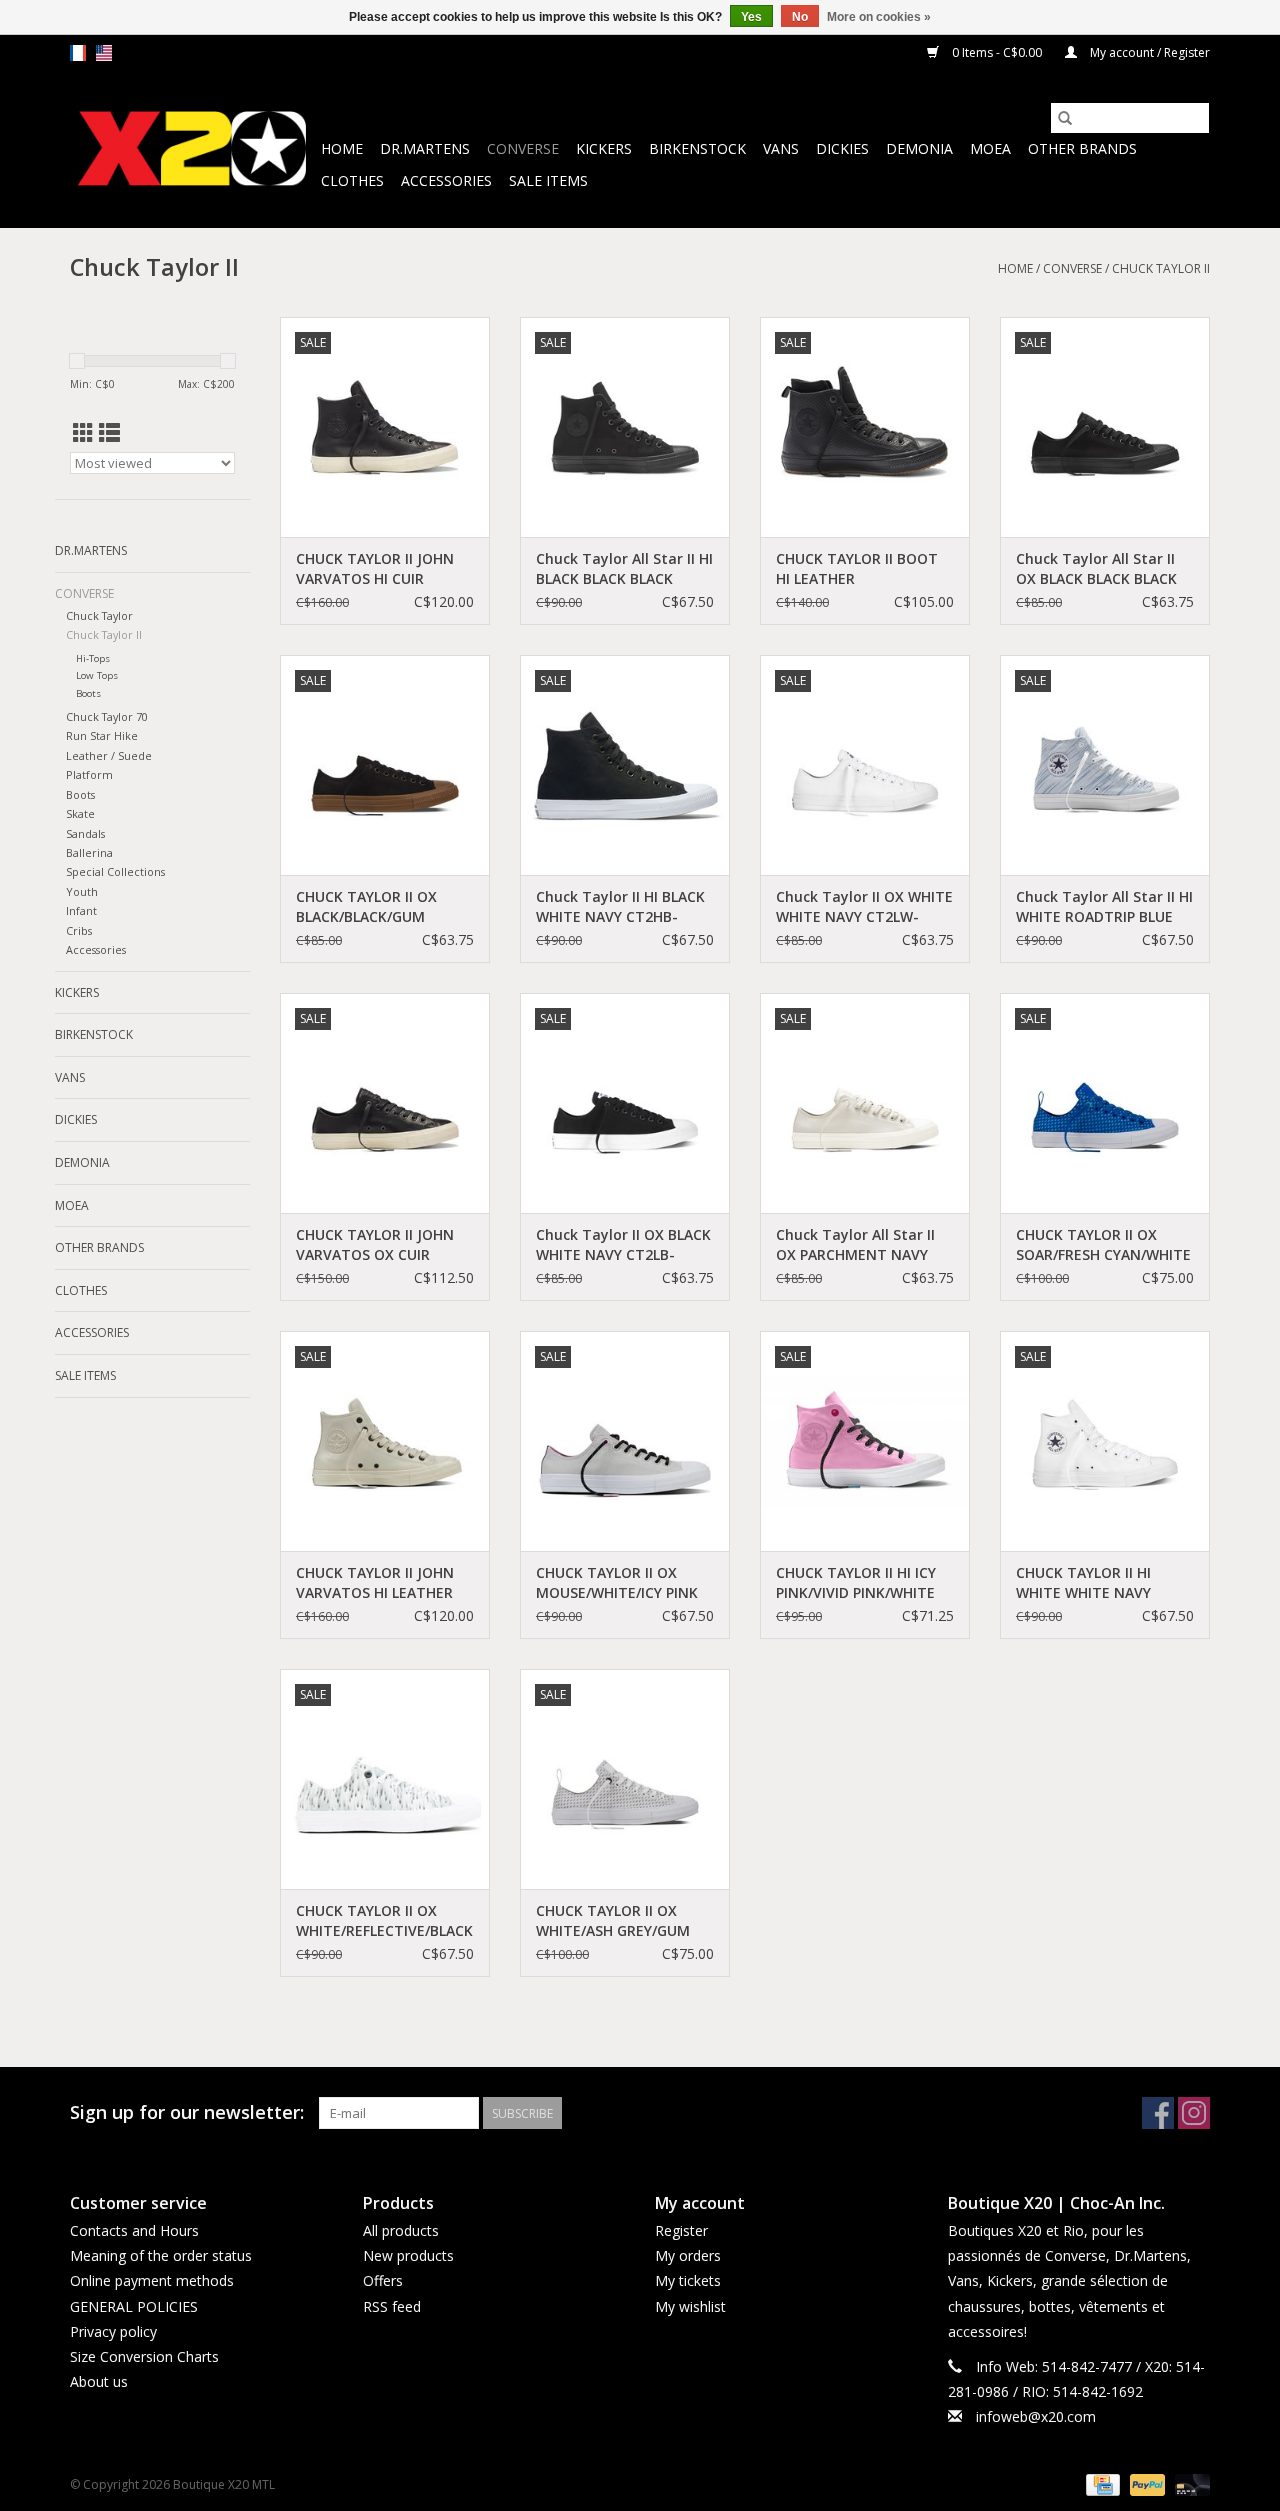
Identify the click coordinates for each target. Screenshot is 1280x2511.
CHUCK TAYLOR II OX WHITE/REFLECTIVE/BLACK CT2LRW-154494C (384, 1921)
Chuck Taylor (99, 615)
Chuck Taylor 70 (107, 716)
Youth (82, 891)
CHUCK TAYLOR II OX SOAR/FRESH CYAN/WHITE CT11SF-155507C (1103, 1245)
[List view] (109, 433)
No (800, 17)
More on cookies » (879, 17)
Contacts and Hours (134, 2230)
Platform (89, 774)
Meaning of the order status (161, 2255)
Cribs (79, 930)
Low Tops (97, 675)
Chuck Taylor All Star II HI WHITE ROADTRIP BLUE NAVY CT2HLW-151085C (1104, 907)
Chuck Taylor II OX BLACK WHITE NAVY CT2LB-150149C (623, 1245)
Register (681, 2230)
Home (342, 148)
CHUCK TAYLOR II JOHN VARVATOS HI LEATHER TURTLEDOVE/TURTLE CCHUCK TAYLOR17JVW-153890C (377, 1583)
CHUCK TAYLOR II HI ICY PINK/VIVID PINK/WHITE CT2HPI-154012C (856, 1583)
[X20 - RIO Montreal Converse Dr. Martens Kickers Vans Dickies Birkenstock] (192, 149)
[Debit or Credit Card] (1189, 2484)
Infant (81, 910)
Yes (751, 17)
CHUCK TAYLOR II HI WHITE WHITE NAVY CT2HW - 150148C (1083, 1583)
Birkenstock (697, 148)
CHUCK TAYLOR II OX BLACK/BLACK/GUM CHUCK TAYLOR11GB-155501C (369, 907)
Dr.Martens (425, 148)
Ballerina (89, 852)
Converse (523, 148)
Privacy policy (113, 2331)
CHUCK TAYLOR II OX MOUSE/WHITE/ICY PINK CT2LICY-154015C (617, 1583)
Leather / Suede (109, 755)
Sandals (85, 833)
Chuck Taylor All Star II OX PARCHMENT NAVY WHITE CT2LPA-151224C (857, 1245)
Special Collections (115, 871)
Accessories (446, 180)
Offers (383, 2280)
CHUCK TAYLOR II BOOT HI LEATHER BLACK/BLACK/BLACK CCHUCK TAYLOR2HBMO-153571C (861, 569)
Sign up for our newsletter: (187, 2112)
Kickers (604, 148)
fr (78, 53)
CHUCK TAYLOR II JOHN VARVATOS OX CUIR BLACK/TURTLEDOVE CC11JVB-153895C (375, 1245)
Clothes (352, 180)
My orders (688, 2255)
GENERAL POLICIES (134, 2306)
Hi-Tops (93, 658)
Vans (781, 148)
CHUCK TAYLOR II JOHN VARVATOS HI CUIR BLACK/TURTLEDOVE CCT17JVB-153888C (375, 569)
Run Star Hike (102, 735)
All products (401, 2230)
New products (408, 2255)
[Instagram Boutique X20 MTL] (1194, 2113)
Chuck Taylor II (1161, 268)
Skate (80, 813)
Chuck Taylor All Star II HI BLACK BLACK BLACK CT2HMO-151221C (624, 569)
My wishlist (690, 2306)
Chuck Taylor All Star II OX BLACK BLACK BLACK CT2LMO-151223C (1096, 569)
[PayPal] (1145, 2484)
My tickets (688, 2280)
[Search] (1065, 118)
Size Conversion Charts (144, 2356)
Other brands (1082, 148)
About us (99, 2381)
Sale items (548, 180)
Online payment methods (152, 2280)
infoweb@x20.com (1036, 2416)
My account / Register (1148, 52)
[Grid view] (83, 433)
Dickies (842, 148)
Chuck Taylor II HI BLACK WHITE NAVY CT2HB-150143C (620, 907)
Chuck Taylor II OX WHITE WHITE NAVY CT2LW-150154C (864, 907)
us (104, 53)
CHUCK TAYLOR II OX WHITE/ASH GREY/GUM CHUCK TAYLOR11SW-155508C (613, 1921)
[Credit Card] (1101, 2484)
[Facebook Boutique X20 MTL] (1158, 2113)
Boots (88, 693)
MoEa (990, 148)
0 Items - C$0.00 (997, 52)
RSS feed (392, 2306)
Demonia (919, 148)
